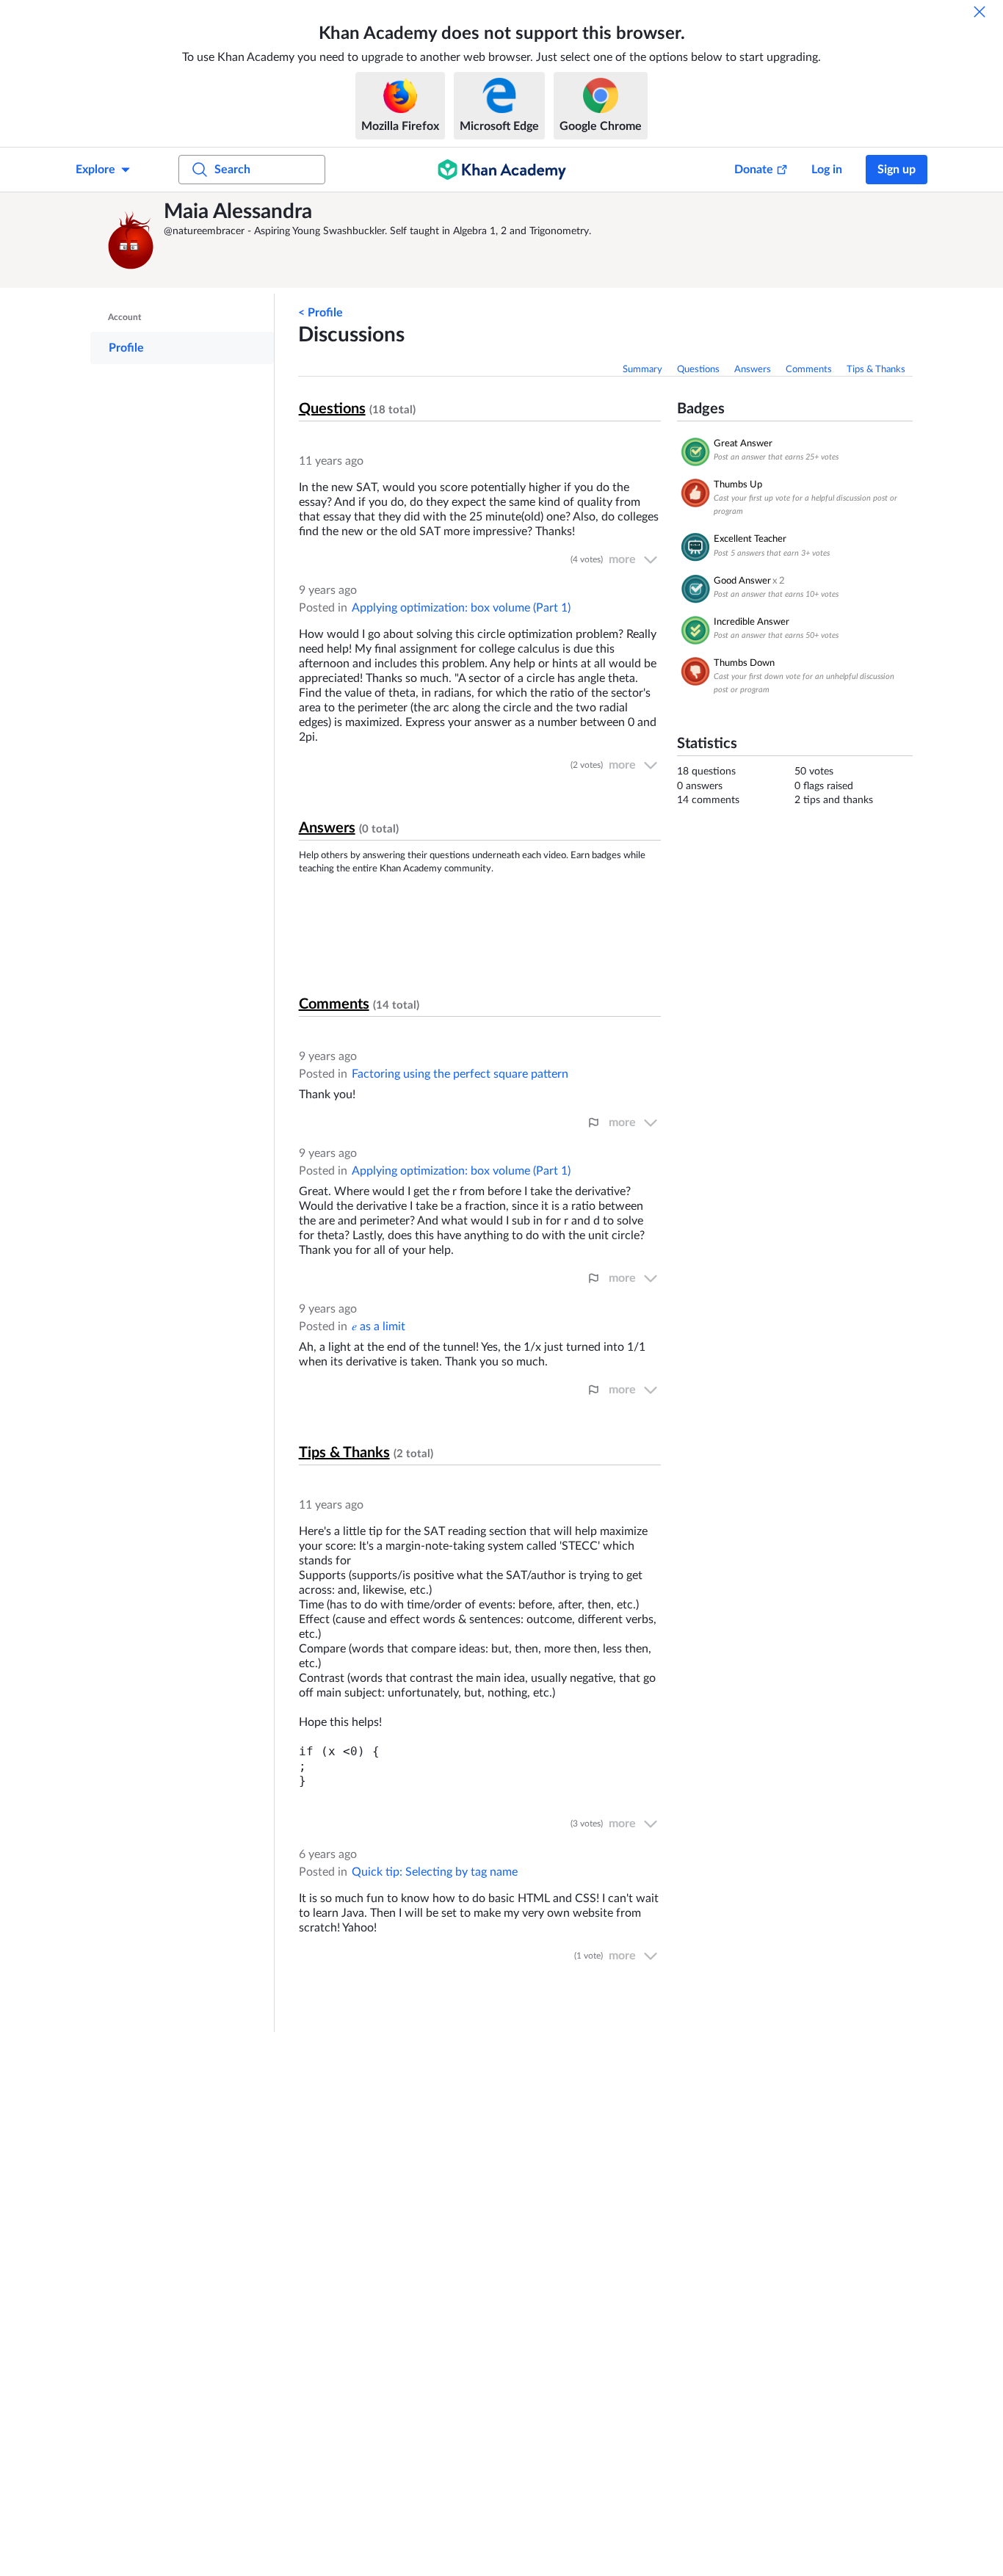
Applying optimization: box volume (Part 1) (461, 608)
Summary (642, 370)
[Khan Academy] (502, 170)
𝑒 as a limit (379, 1327)
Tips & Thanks (876, 370)
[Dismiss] (980, 12)
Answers (753, 370)
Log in (827, 170)
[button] (131, 240)
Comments (809, 370)
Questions (698, 370)
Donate (754, 170)
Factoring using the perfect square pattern (460, 1074)
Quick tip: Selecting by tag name (435, 1872)
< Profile (321, 313)
